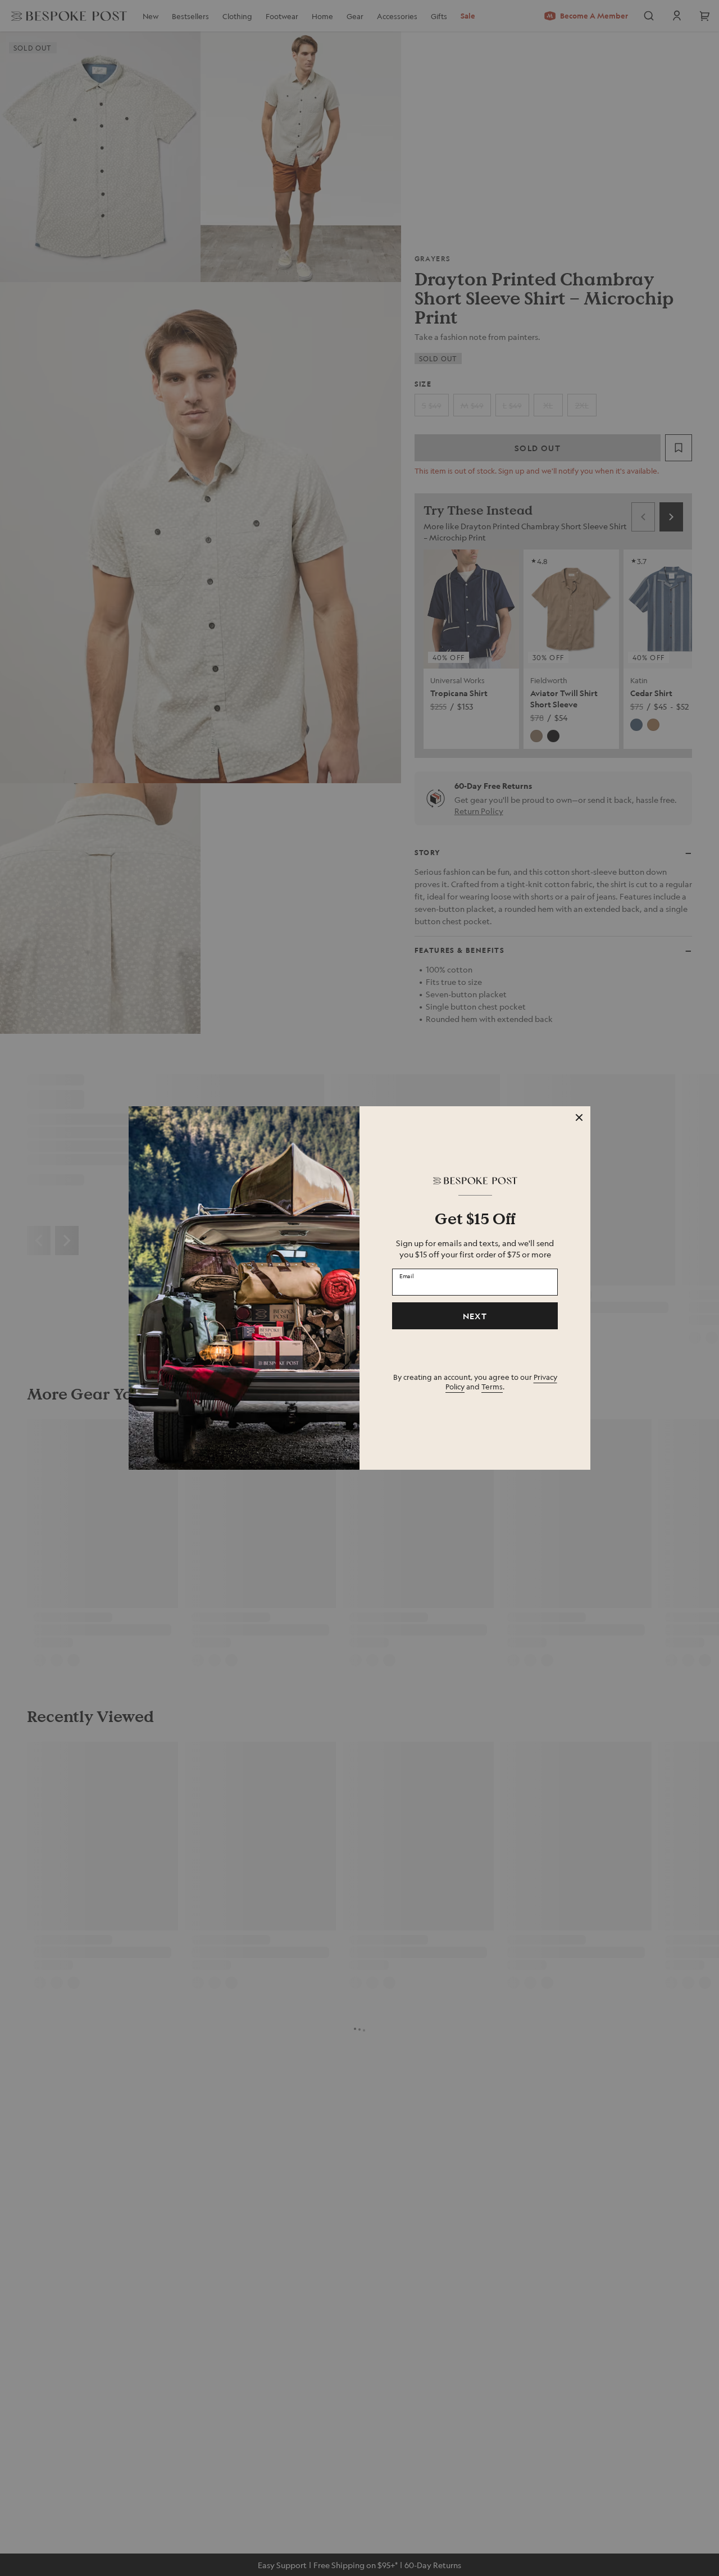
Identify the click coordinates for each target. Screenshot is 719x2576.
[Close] (579, 1117)
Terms (492, 1386)
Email (407, 1275)
